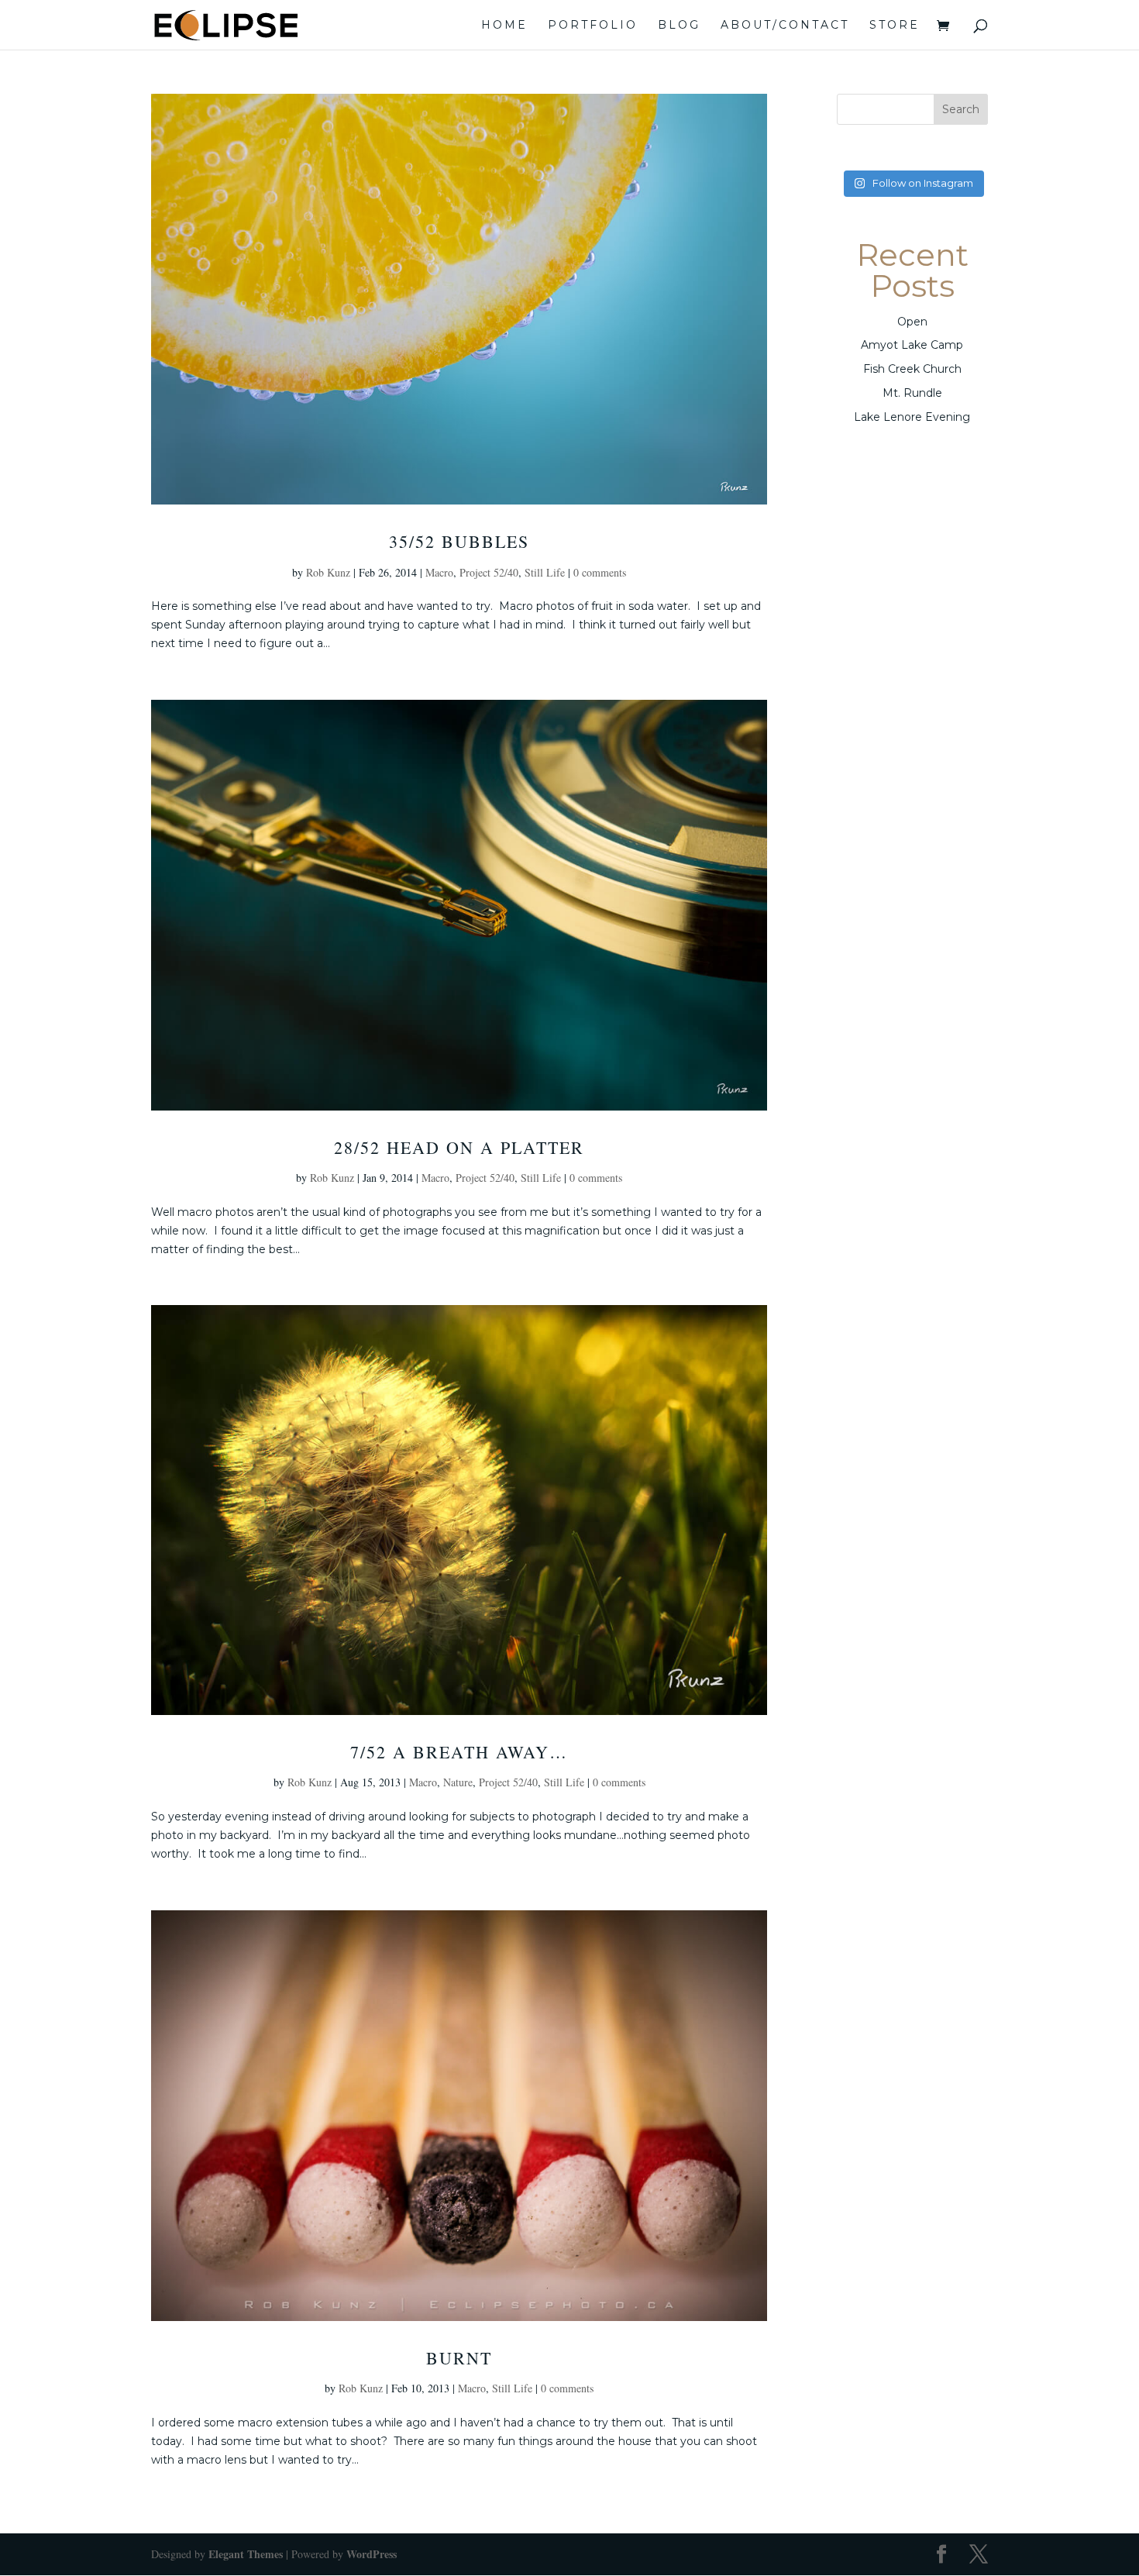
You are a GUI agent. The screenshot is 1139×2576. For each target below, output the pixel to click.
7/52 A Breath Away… (459, 1752)
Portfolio (593, 26)
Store (895, 26)
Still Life (545, 572)
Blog (679, 26)
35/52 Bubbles (459, 541)
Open (912, 322)
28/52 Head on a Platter (459, 1147)
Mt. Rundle (912, 393)
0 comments (600, 572)
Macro (439, 572)
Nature (458, 1782)
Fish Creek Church (912, 369)
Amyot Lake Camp (912, 345)
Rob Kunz (328, 572)
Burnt (459, 2358)
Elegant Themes (246, 2554)
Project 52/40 (489, 572)
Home (504, 26)
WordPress (372, 2554)
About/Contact (785, 26)
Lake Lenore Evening (912, 417)
